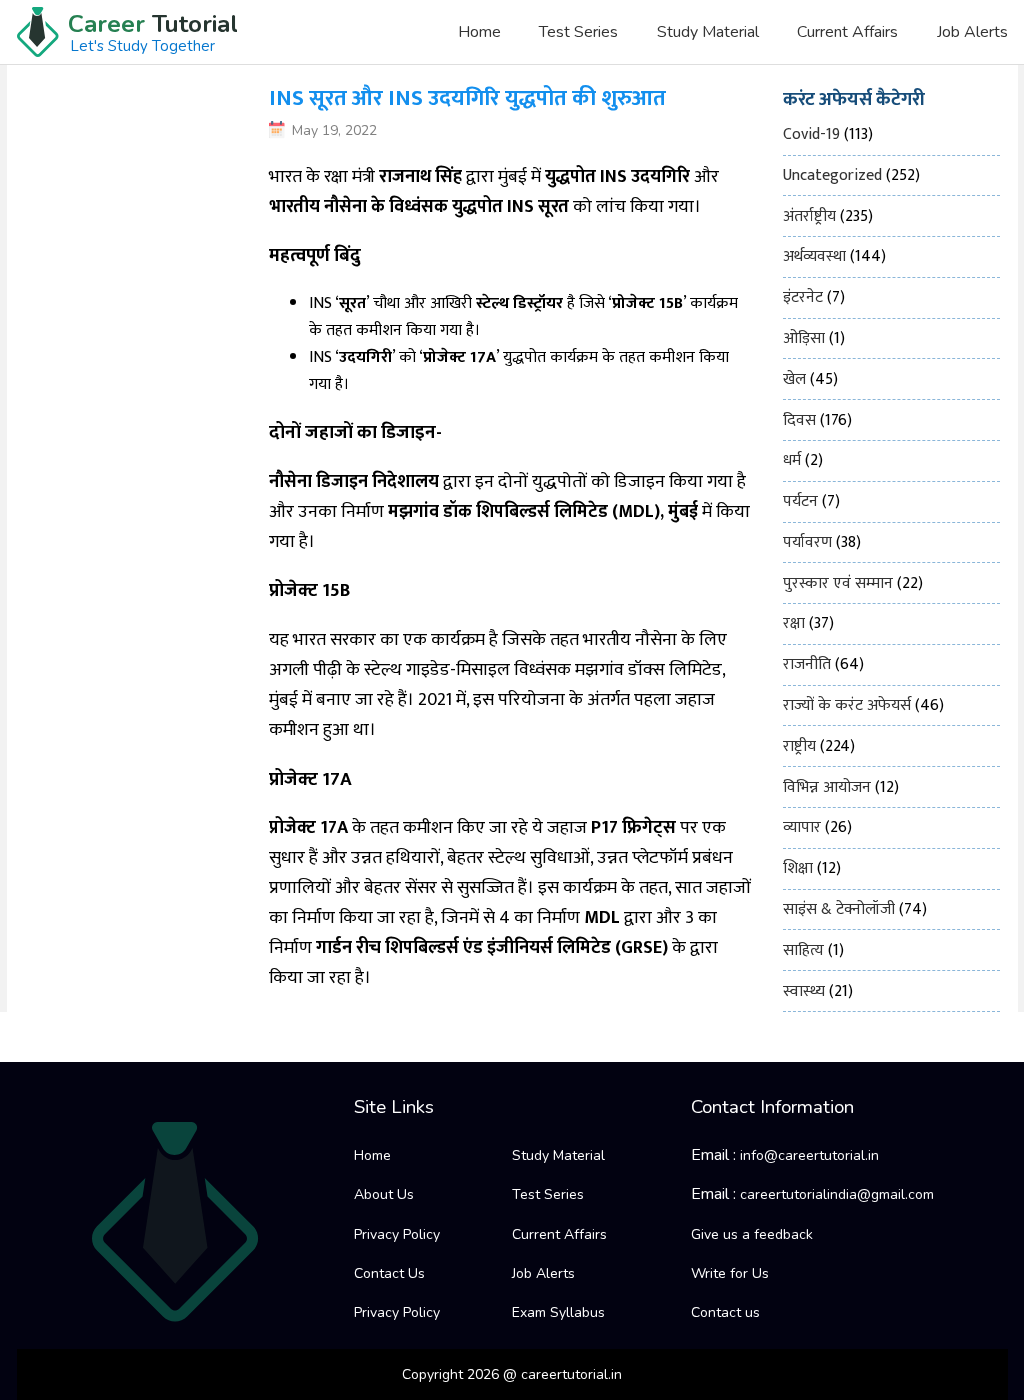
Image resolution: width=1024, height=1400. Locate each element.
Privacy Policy (397, 1234)
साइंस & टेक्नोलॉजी (839, 909)
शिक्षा (798, 868)
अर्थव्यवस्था (814, 256)
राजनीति (807, 664)
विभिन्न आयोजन (827, 787)
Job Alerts (972, 32)
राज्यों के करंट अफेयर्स (847, 705)
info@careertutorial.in (809, 1155)
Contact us (725, 1312)
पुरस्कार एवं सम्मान (838, 583)
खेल (794, 379)
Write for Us (730, 1273)
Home (479, 32)
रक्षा (794, 623)
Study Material (708, 32)
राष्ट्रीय (799, 746)
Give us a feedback (752, 1234)
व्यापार (802, 827)
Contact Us (389, 1273)
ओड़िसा (804, 338)
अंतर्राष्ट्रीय (809, 216)
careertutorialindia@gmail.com (837, 1194)
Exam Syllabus (558, 1312)
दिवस (799, 420)
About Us (384, 1194)
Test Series (578, 32)
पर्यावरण (807, 542)
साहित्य (803, 950)
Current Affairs (847, 32)
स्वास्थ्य (804, 991)
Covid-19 (811, 134)
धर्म (792, 460)
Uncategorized (832, 175)
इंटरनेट (803, 297)
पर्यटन (800, 501)
